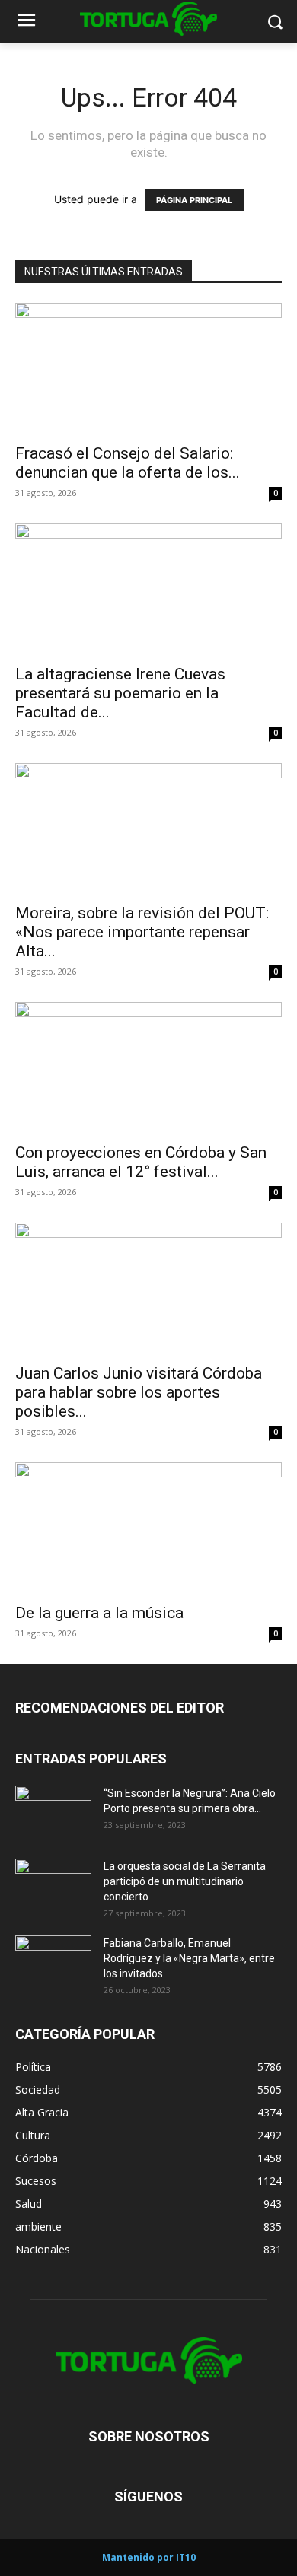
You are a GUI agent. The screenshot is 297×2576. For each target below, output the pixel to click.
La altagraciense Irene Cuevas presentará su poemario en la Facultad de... (120, 693)
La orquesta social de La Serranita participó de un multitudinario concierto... (185, 1881)
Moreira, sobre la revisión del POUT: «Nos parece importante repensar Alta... (142, 932)
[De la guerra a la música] (148, 1528)
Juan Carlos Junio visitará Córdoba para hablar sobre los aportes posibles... (139, 1392)
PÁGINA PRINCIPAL (194, 200)
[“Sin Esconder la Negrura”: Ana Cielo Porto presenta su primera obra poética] (53, 1812)
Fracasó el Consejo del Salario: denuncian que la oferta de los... (128, 463)
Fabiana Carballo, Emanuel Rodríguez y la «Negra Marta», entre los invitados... (189, 1958)
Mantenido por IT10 (149, 2557)
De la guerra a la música (99, 1613)
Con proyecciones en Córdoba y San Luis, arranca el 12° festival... (141, 1162)
